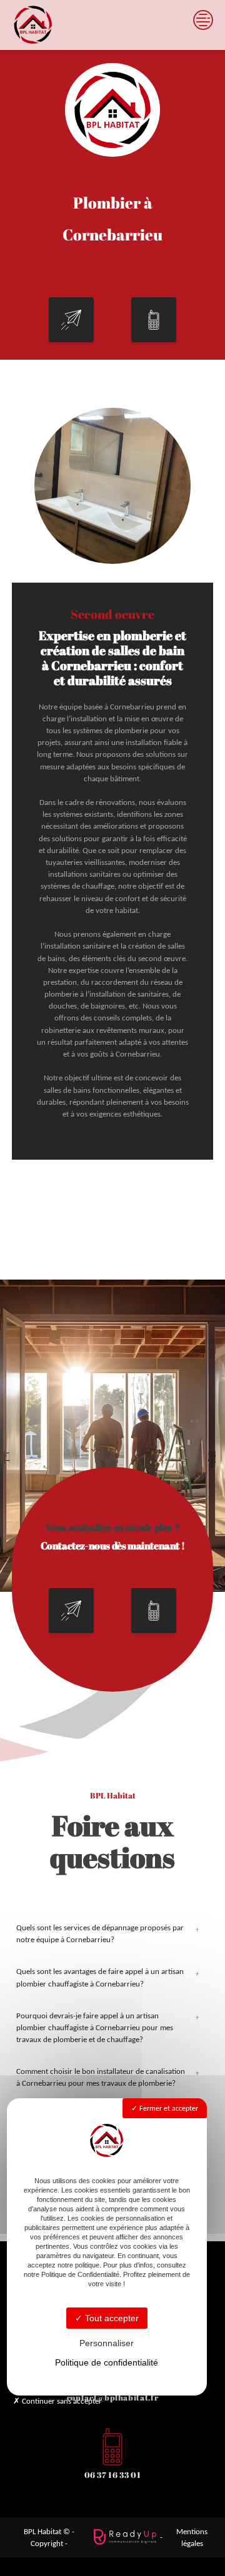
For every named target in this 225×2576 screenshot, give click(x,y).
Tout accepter (111, 2318)
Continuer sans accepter (61, 2401)
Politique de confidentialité (107, 2362)
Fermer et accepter (168, 2108)
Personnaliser (107, 2343)
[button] (71, 320)
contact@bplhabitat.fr (112, 2397)
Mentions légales (192, 2537)
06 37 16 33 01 (113, 2475)
